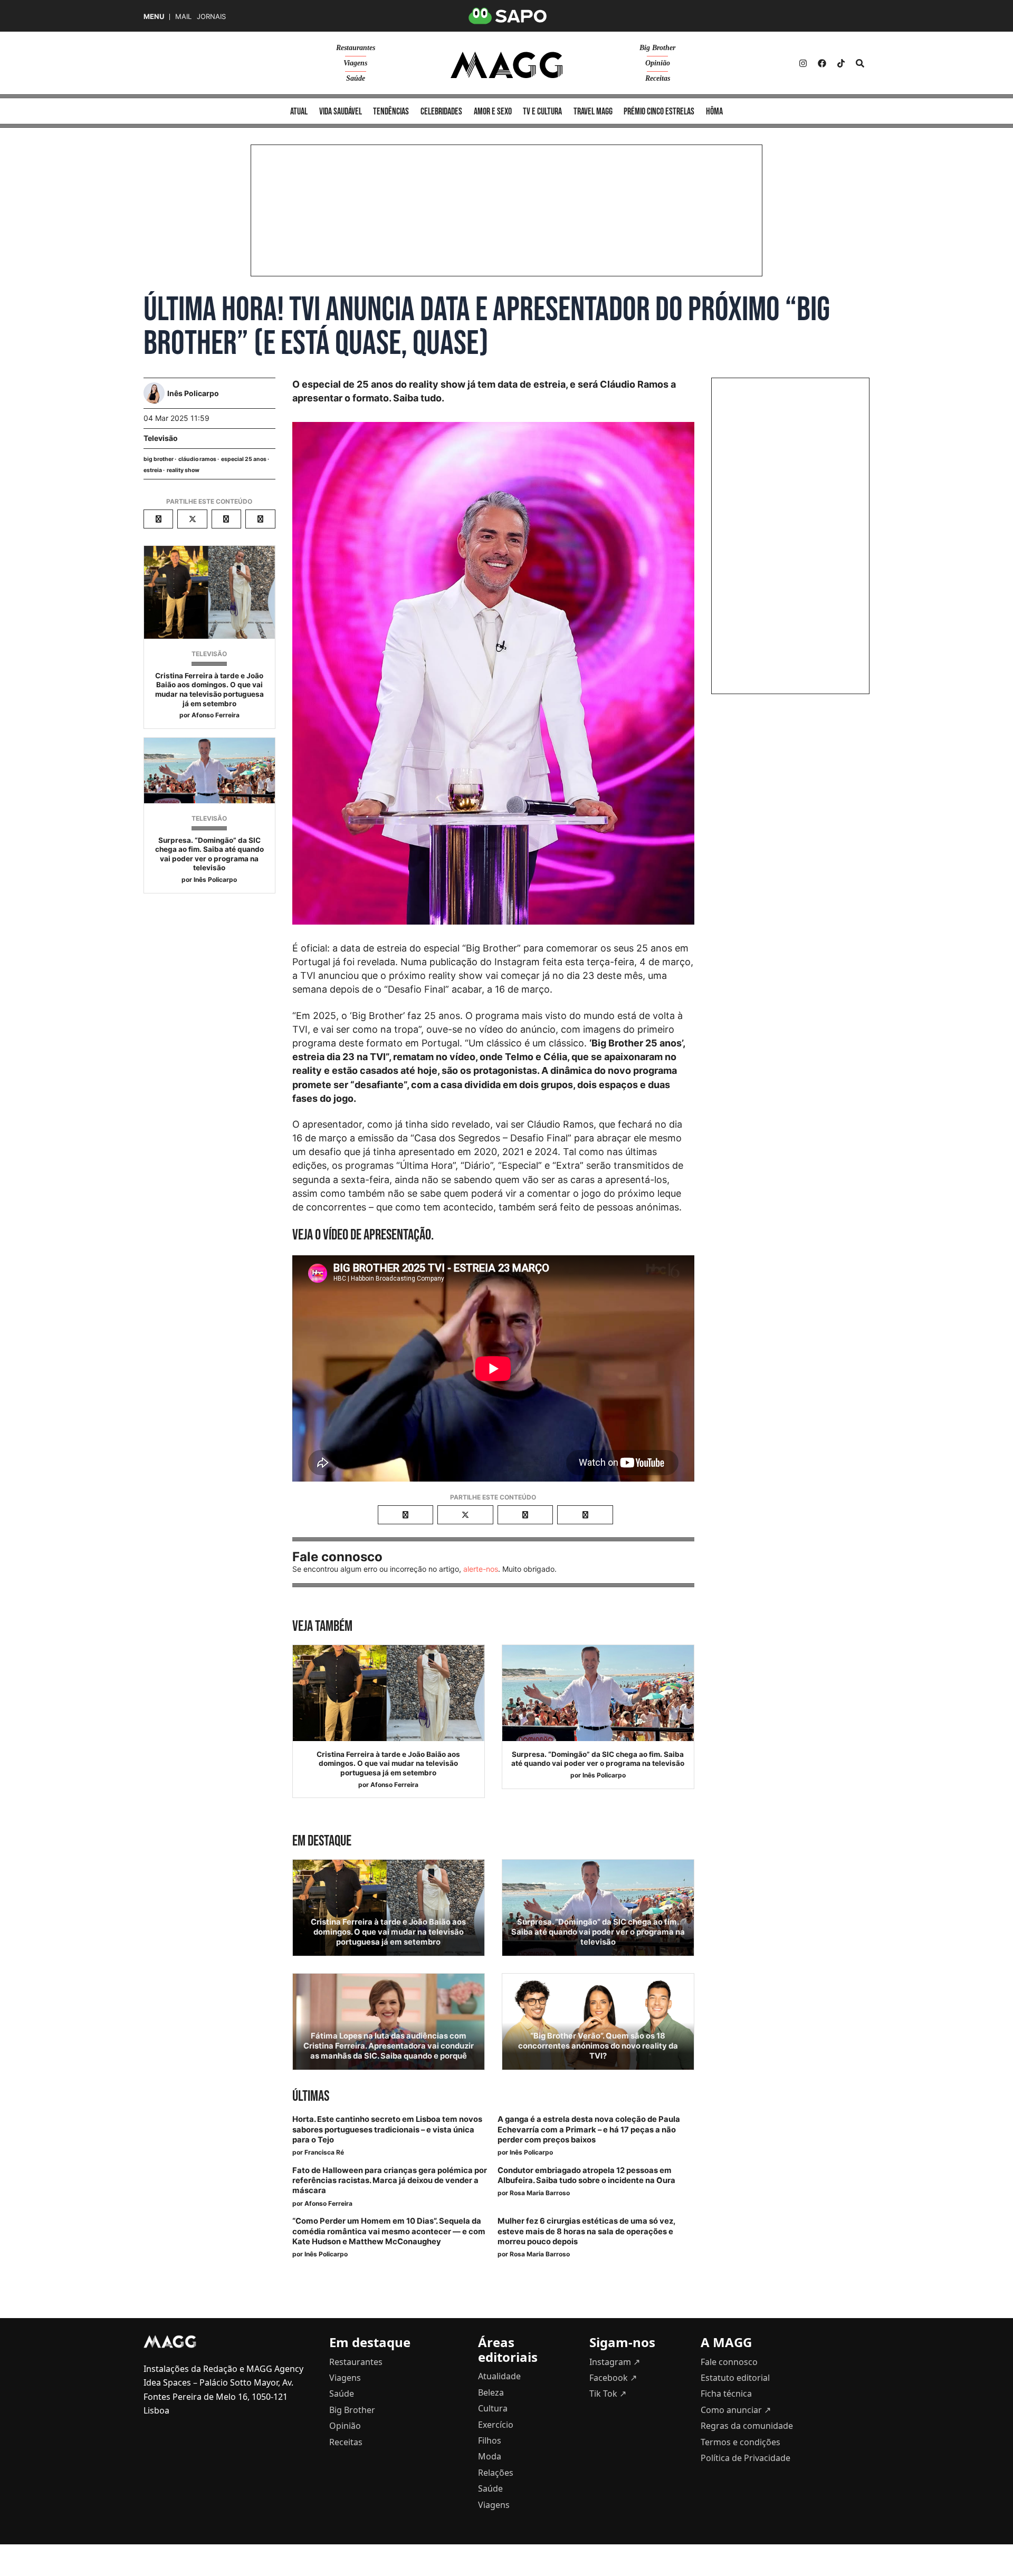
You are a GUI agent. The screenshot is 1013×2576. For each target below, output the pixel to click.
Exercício (496, 2425)
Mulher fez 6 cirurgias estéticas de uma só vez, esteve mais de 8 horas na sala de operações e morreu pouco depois (586, 2231)
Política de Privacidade (746, 2458)
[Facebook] (822, 63)
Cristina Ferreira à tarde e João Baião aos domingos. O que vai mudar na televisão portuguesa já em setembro (209, 690)
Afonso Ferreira (216, 715)
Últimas (311, 2096)
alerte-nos (481, 1569)
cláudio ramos (197, 459)
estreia (153, 470)
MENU (154, 17)
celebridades (441, 112)
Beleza (491, 2392)
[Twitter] (841, 63)
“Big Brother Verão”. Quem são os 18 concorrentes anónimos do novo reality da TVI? (598, 2046)
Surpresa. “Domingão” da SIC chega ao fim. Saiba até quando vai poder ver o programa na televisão (209, 854)
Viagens (355, 63)
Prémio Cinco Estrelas (659, 112)
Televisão (161, 438)
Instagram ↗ (615, 2362)
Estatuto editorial (735, 2378)
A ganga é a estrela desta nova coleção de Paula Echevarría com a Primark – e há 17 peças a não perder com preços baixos (589, 2129)
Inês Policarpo (215, 880)
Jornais (211, 17)
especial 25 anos (244, 459)
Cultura (493, 2408)
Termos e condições (740, 2442)
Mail (183, 17)
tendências (391, 112)
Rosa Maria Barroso (540, 2193)
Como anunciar (736, 2410)
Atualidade (499, 2376)
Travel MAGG (593, 112)
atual (299, 112)
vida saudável (341, 112)
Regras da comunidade (747, 2426)
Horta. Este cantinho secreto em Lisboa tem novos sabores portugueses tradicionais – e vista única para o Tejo (387, 2129)
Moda (490, 2456)
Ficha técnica (726, 2394)
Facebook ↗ (613, 2378)
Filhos (490, 2440)
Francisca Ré (324, 2152)
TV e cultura (542, 112)
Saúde (356, 78)
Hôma (714, 112)
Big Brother (657, 48)
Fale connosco (729, 2362)
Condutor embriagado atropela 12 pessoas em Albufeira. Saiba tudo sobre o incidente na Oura (586, 2175)
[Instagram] (803, 63)
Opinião (658, 63)
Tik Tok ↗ (608, 2394)
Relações (496, 2473)
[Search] (860, 63)
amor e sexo (493, 112)
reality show (183, 470)
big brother (159, 459)
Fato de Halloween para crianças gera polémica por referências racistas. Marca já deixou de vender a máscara (390, 2180)
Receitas (658, 78)
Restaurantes (356, 48)
